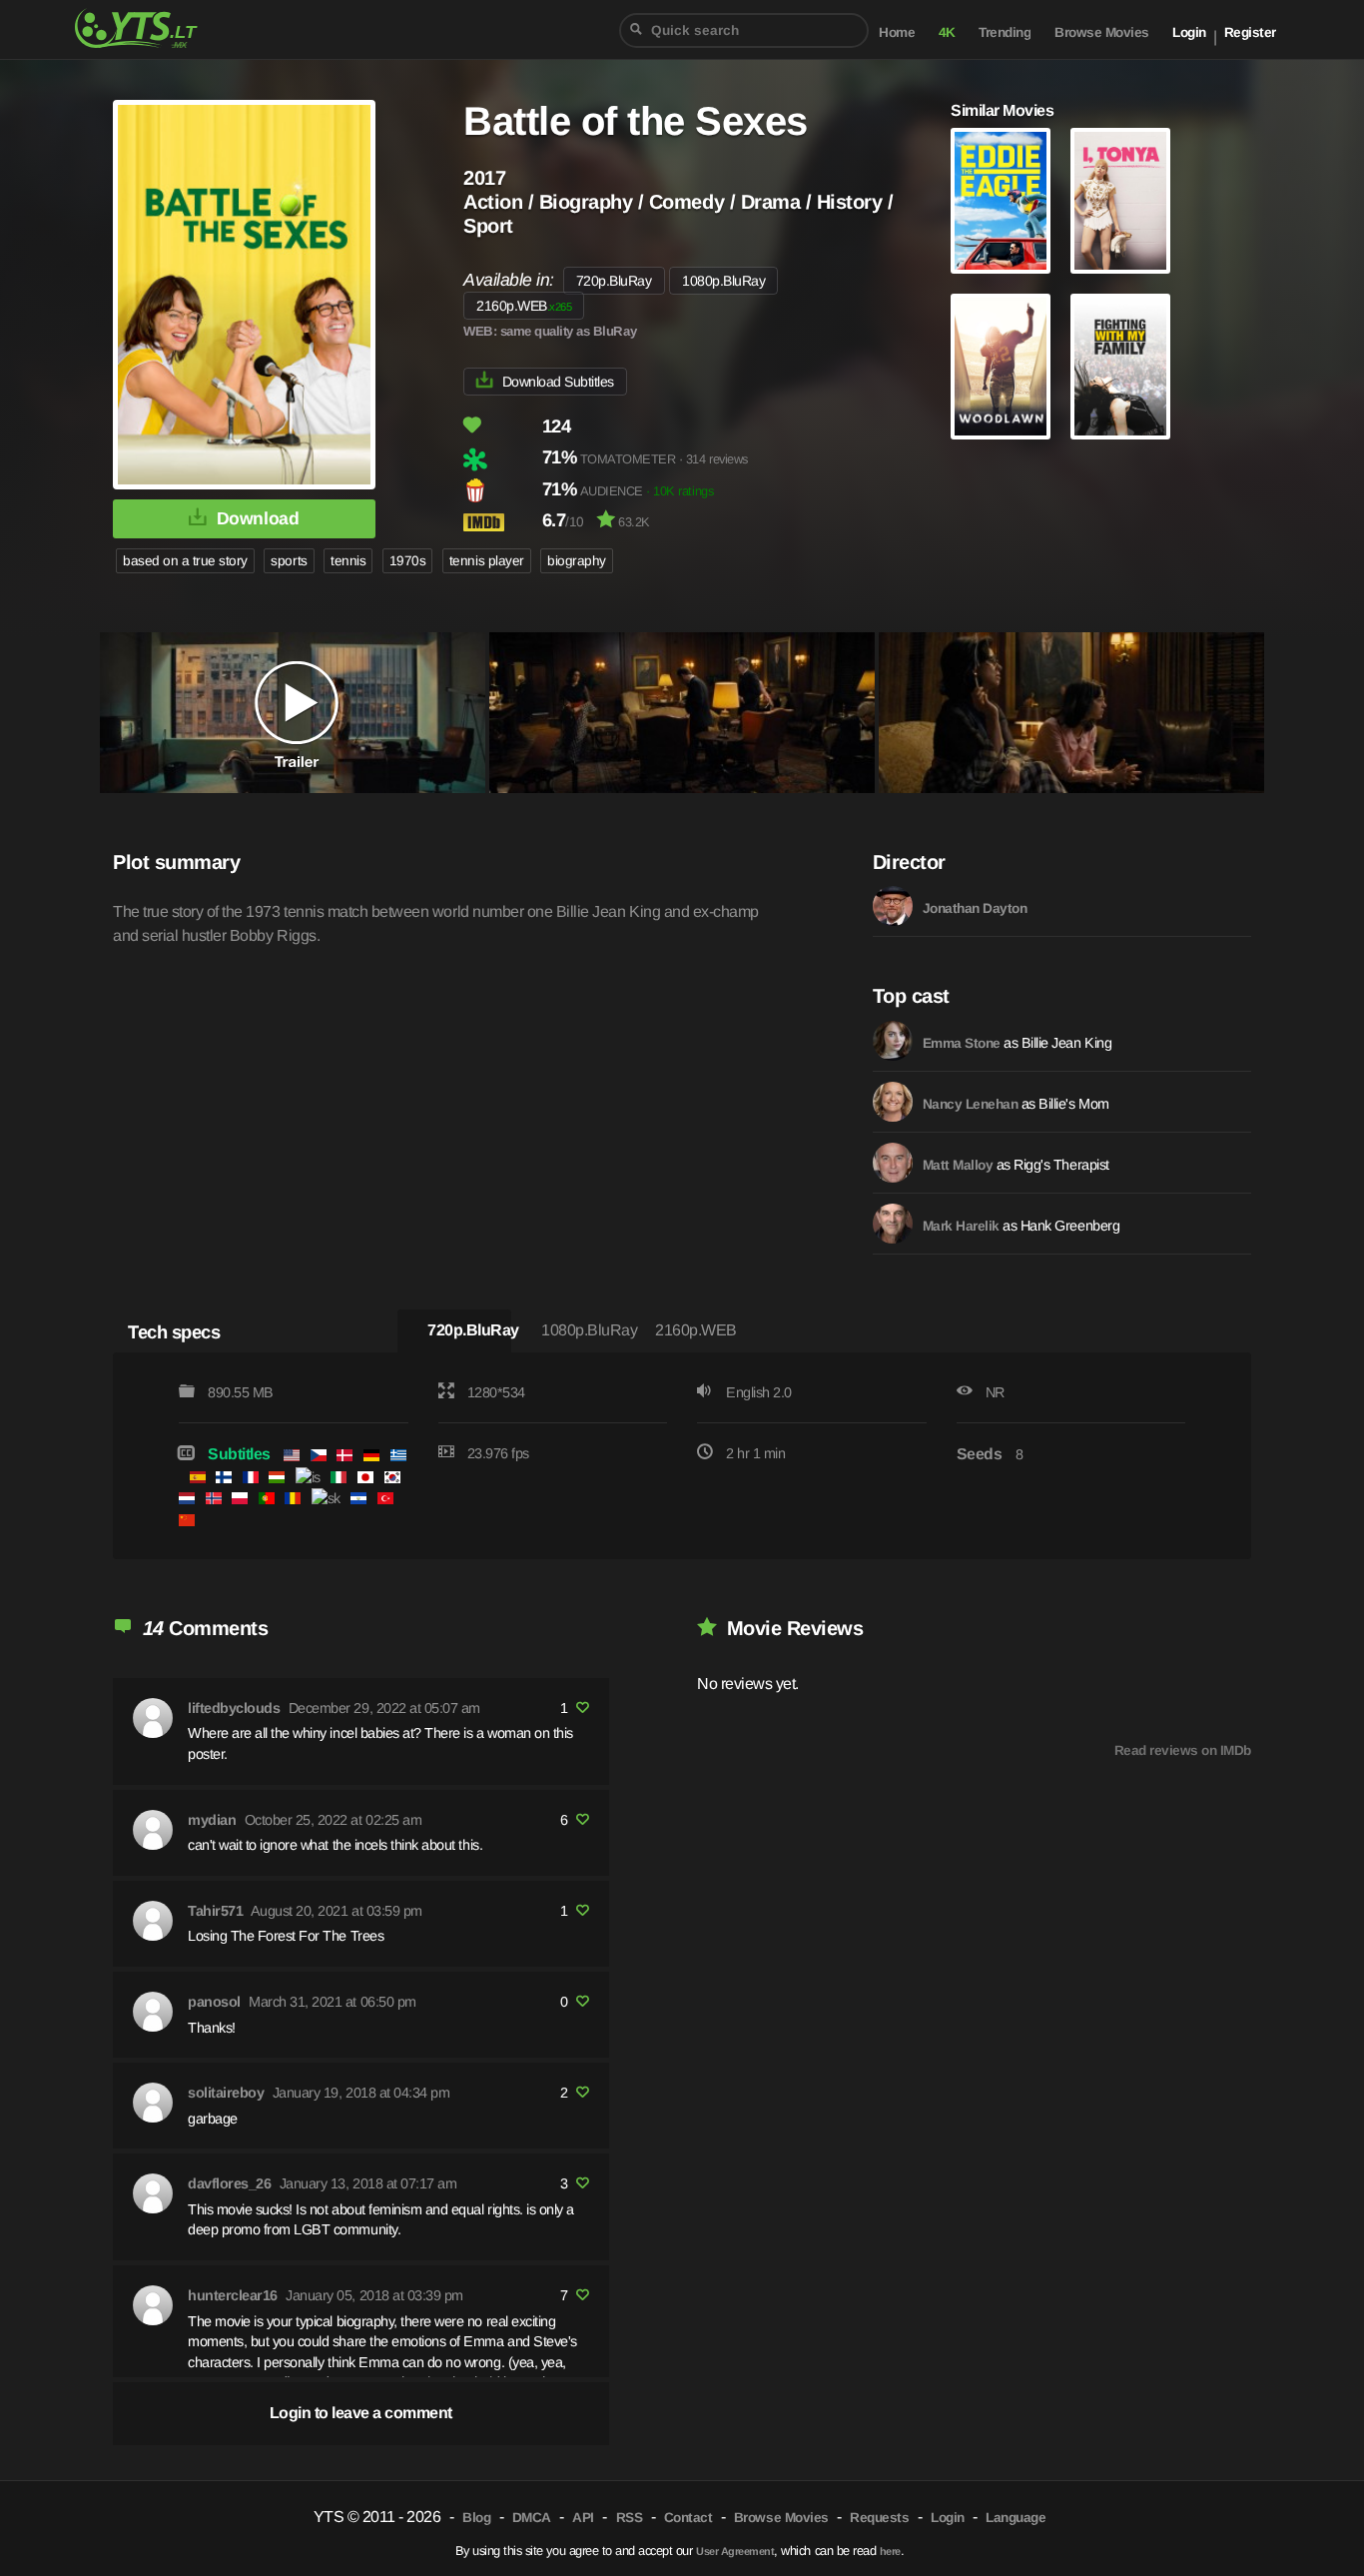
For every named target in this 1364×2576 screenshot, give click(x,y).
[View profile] (153, 1718)
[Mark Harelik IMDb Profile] (893, 1224)
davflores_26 (229, 2183)
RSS (630, 2518)
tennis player (487, 561)
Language (1016, 2518)
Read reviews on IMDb (1183, 1750)
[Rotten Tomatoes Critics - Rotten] (501, 459)
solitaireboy (226, 2093)
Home (897, 32)
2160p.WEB (524, 306)
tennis (348, 561)
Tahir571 (215, 1911)
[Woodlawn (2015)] (1001, 367)
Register (1250, 32)
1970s (408, 561)
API (583, 2518)
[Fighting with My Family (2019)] (1120, 367)
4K (947, 32)
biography (577, 561)
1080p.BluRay (723, 281)
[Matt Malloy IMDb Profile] (893, 1163)
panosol (214, 2002)
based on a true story (185, 561)
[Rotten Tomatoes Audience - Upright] (501, 490)
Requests (879, 2518)
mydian (212, 1820)
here (890, 2551)
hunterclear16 (233, 2295)
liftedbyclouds (234, 1708)
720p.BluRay (614, 281)
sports (289, 561)
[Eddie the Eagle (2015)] (1001, 201)
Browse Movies (1102, 32)
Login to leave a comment (361, 2413)
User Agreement (735, 2551)
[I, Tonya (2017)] (1120, 201)
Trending (1005, 32)
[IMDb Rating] (501, 522)
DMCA (532, 2518)
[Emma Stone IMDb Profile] (893, 1041)
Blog (476, 2518)
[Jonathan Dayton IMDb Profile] (893, 906)
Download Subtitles (558, 382)
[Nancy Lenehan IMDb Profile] (893, 1102)
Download (258, 518)
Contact (688, 2518)
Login (1189, 32)
